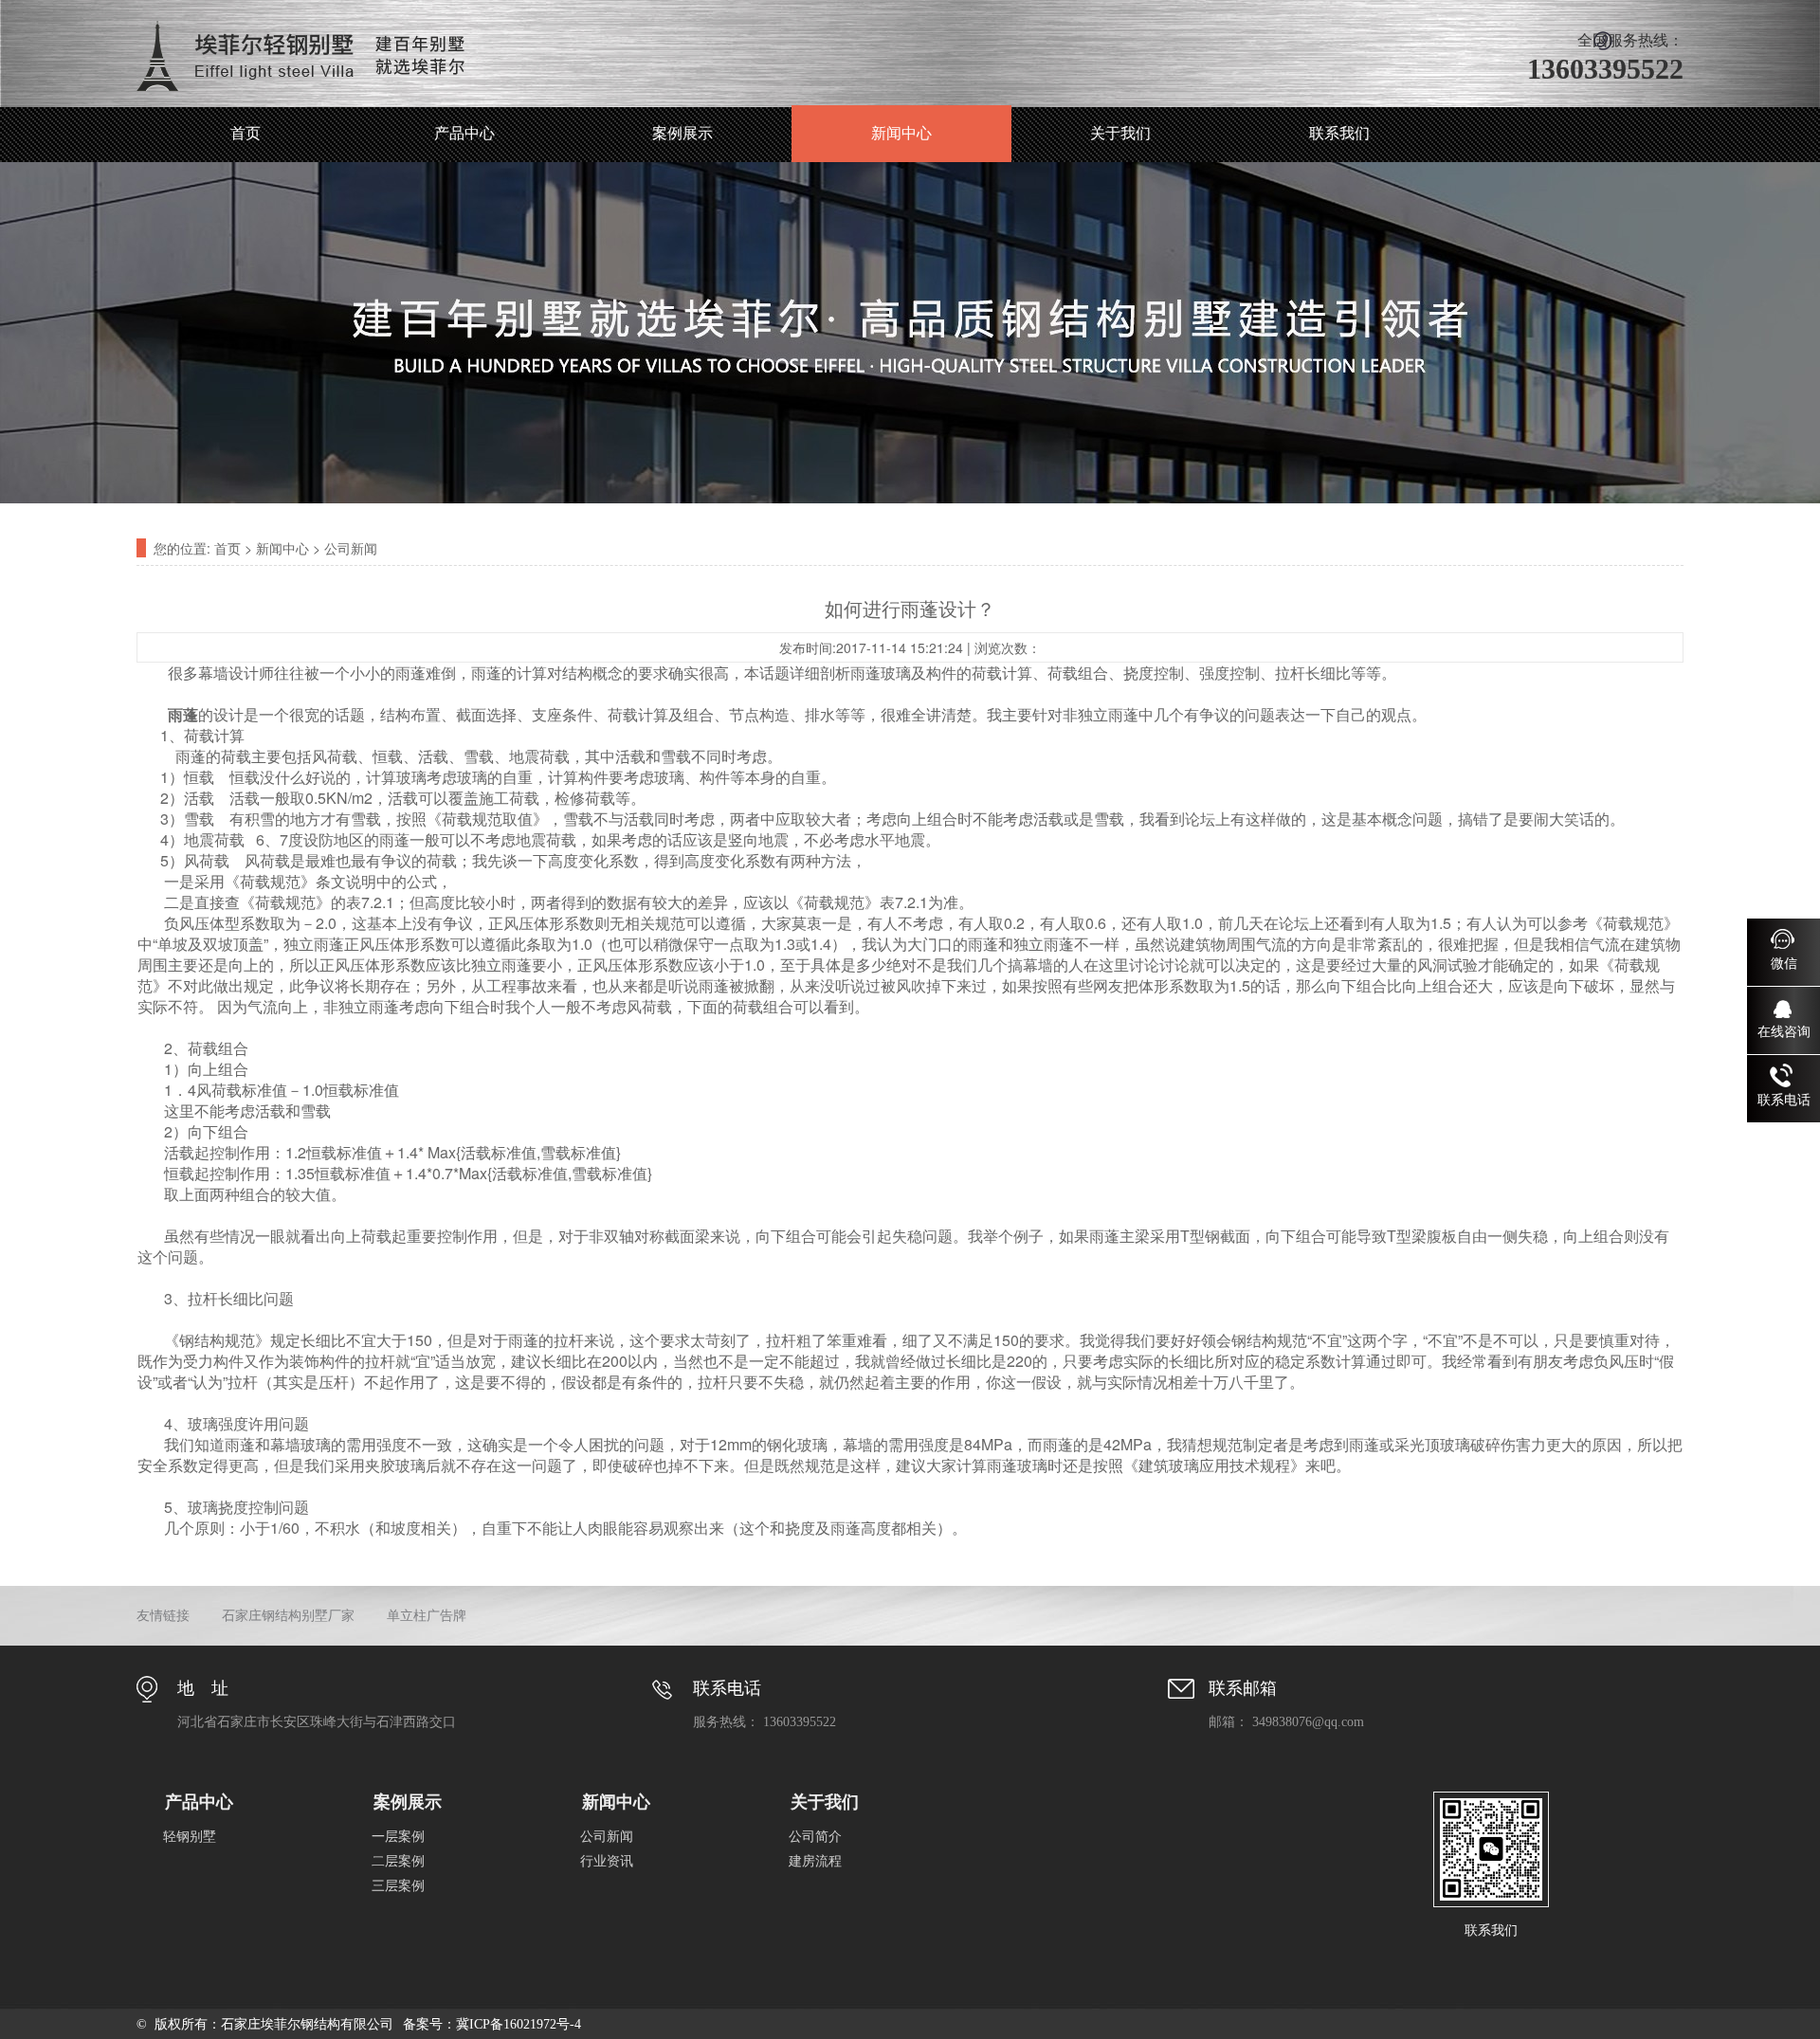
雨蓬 (183, 714)
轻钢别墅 (190, 1837)
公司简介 (815, 1837)
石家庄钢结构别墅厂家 (288, 1616)
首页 (246, 133)
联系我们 (1339, 133)
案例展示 (682, 133)
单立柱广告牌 (427, 1616)
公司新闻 (351, 548)
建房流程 (815, 1861)
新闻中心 (901, 133)
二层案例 (398, 1861)
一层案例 (398, 1837)
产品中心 (464, 133)
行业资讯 (607, 1861)
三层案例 (398, 1886)
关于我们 (1120, 133)
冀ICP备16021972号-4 (519, 2024)
